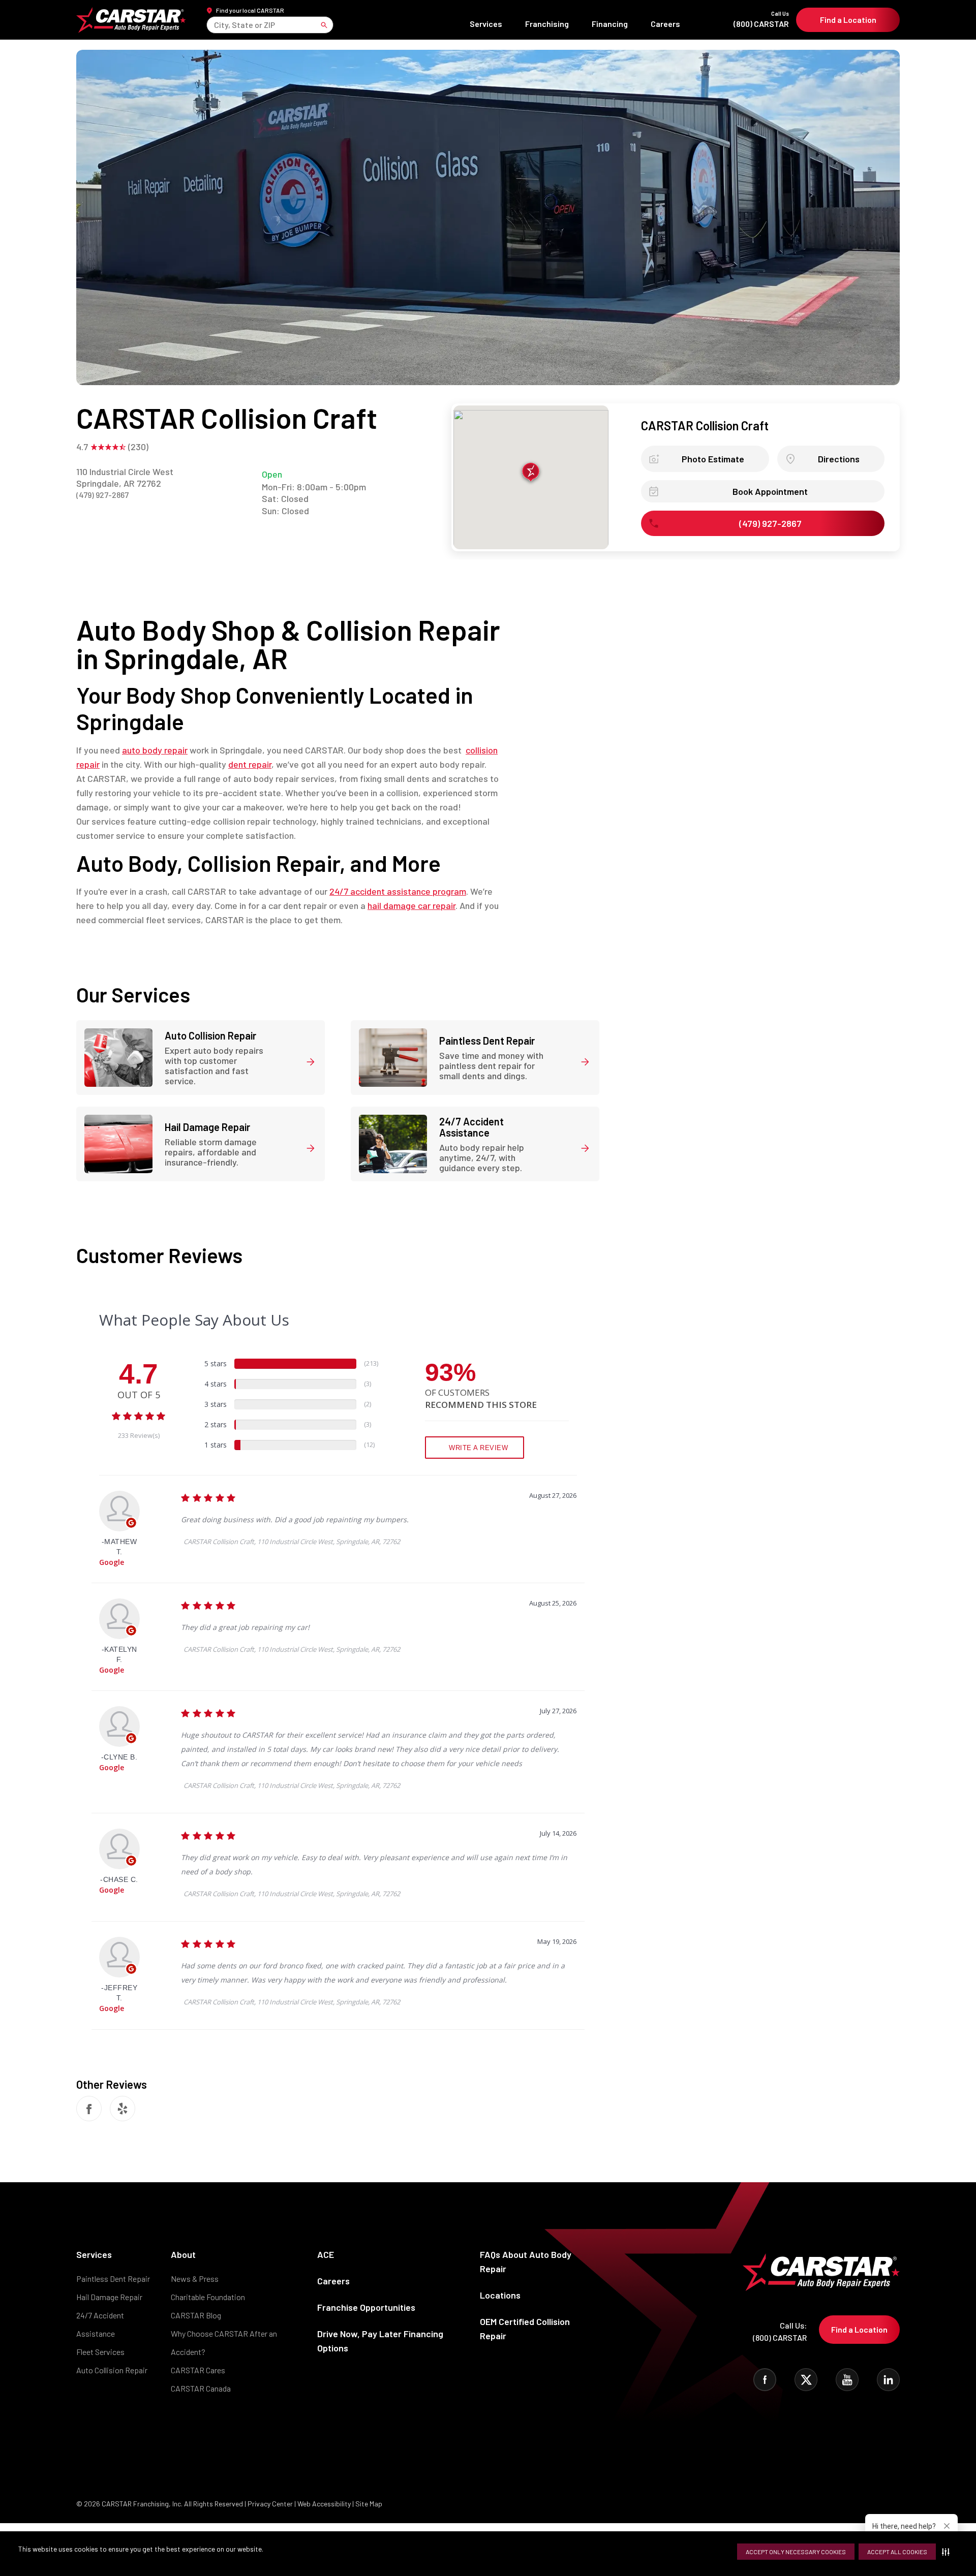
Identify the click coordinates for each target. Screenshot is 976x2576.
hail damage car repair (411, 905)
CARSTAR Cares (198, 2370)
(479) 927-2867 (102, 495)
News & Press (195, 2279)
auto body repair (155, 750)
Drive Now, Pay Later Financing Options (380, 2341)
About (183, 2254)
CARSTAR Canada (201, 2388)
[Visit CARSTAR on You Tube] (847, 2380)
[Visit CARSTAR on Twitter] (806, 2380)
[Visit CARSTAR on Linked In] (888, 2380)
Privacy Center (271, 2504)
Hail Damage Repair (109, 2297)
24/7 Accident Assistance (100, 2324)
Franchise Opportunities (366, 2307)
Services (486, 24)
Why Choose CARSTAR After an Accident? (224, 2343)
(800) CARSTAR (761, 20)
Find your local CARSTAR (250, 10)
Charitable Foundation (208, 2297)
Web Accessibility (324, 2504)
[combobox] (215, 25)
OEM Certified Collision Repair (525, 2329)
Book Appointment (770, 491)
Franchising (547, 24)
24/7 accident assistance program (398, 891)
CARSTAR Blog (196, 2315)
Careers (665, 24)
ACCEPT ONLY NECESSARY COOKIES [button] (796, 2552)
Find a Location (848, 20)
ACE (326, 2254)
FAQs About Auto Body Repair (526, 2261)
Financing (610, 24)
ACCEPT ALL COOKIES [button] (897, 2552)
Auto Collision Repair (112, 2370)
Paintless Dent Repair (113, 2279)
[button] (948, 2552)
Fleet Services (100, 2352)
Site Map (369, 2504)
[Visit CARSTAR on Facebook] (765, 2380)
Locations (500, 2295)
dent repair (250, 764)
